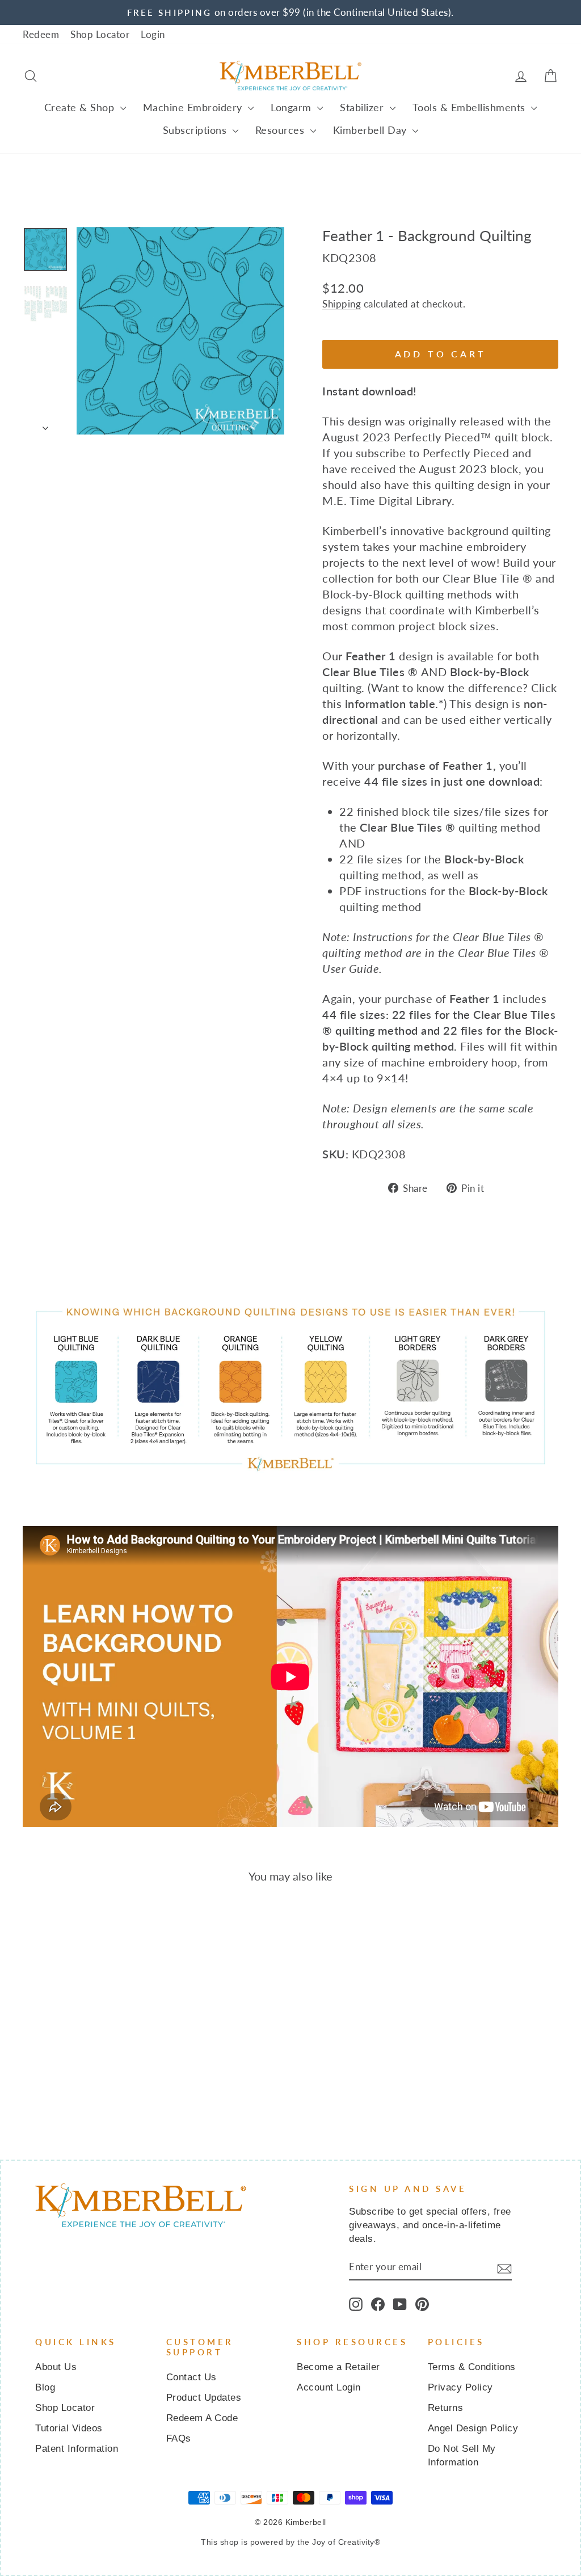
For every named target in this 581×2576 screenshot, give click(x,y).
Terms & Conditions (472, 2367)
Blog (45, 2387)
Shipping (342, 304)
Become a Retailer (338, 2367)
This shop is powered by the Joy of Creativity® (290, 2542)
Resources (281, 130)
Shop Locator (100, 34)
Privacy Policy (460, 2387)
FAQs (179, 2438)
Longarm (292, 107)
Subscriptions (196, 130)
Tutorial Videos (69, 2428)
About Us (56, 2367)
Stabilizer (363, 107)
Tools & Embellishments (471, 107)
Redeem (41, 34)
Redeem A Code (202, 2418)
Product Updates (204, 2398)
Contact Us (191, 2377)
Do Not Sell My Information (462, 2455)
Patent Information (77, 2449)
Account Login (329, 2387)
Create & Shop (81, 107)
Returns (446, 2408)
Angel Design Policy (473, 2428)
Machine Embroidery (194, 107)
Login (153, 34)
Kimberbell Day (372, 130)
